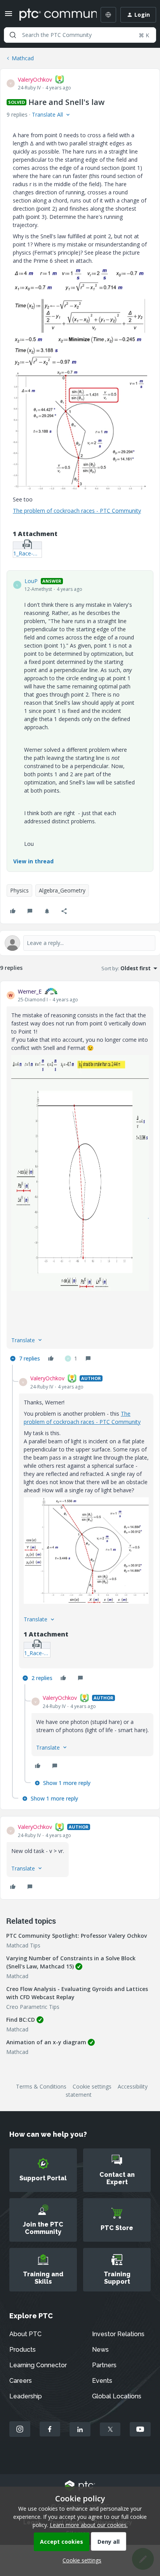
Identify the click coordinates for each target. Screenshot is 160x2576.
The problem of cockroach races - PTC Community (77, 511)
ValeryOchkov (35, 79)
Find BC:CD (21, 2020)
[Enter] (13, 35)
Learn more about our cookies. (89, 2525)
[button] (9, 16)
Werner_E (30, 991)
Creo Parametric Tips (33, 2007)
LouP (31, 581)
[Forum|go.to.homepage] (52, 15)
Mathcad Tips (23, 1945)
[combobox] (80, 35)
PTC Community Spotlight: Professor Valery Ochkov (77, 1936)
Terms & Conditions (41, 2086)
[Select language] (108, 15)
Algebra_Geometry (62, 890)
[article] (80, 1176)
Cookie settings (92, 2086)
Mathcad (23, 58)
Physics (19, 890)
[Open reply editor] (80, 943)
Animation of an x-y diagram (46, 2042)
